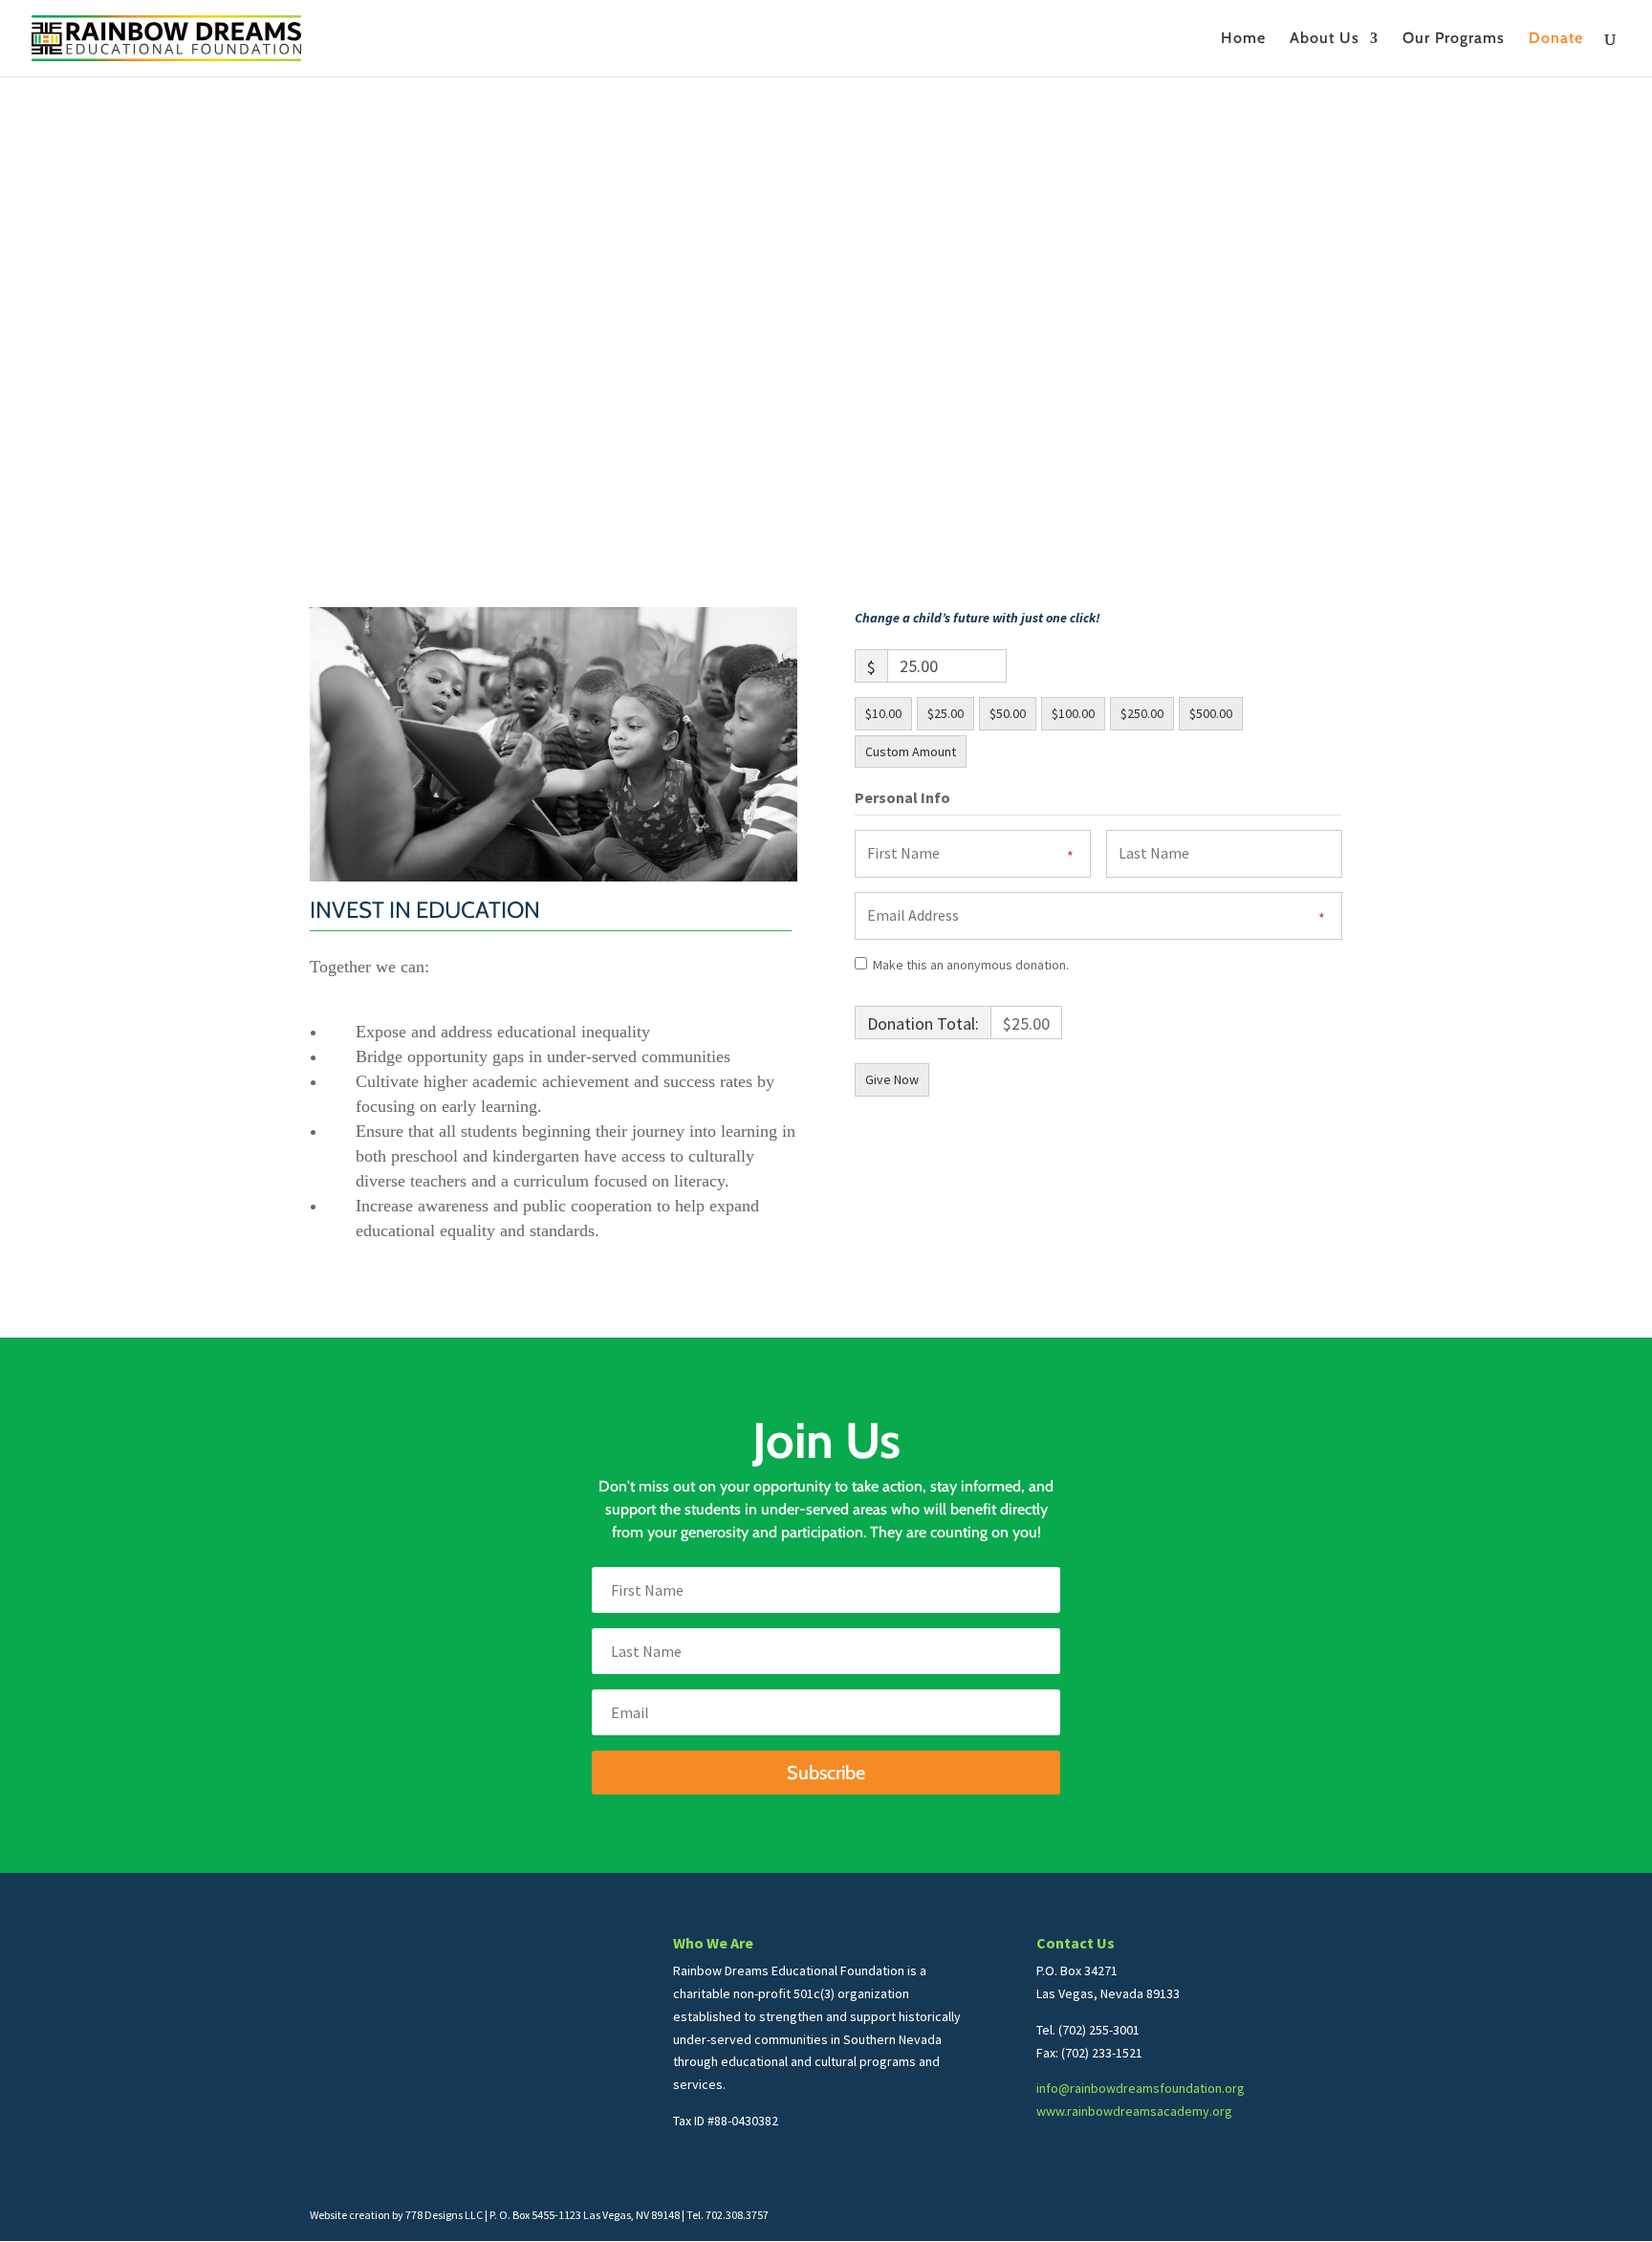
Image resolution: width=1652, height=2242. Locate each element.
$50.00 (1008, 713)
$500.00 (1211, 713)
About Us (1325, 39)
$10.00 (883, 713)
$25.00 (946, 713)
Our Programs (1454, 39)
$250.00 (1142, 713)
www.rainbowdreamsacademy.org (1134, 2111)
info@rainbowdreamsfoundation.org (1141, 2088)
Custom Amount (911, 751)
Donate (1556, 39)
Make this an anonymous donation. (971, 965)
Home (1243, 39)
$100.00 (1073, 713)
